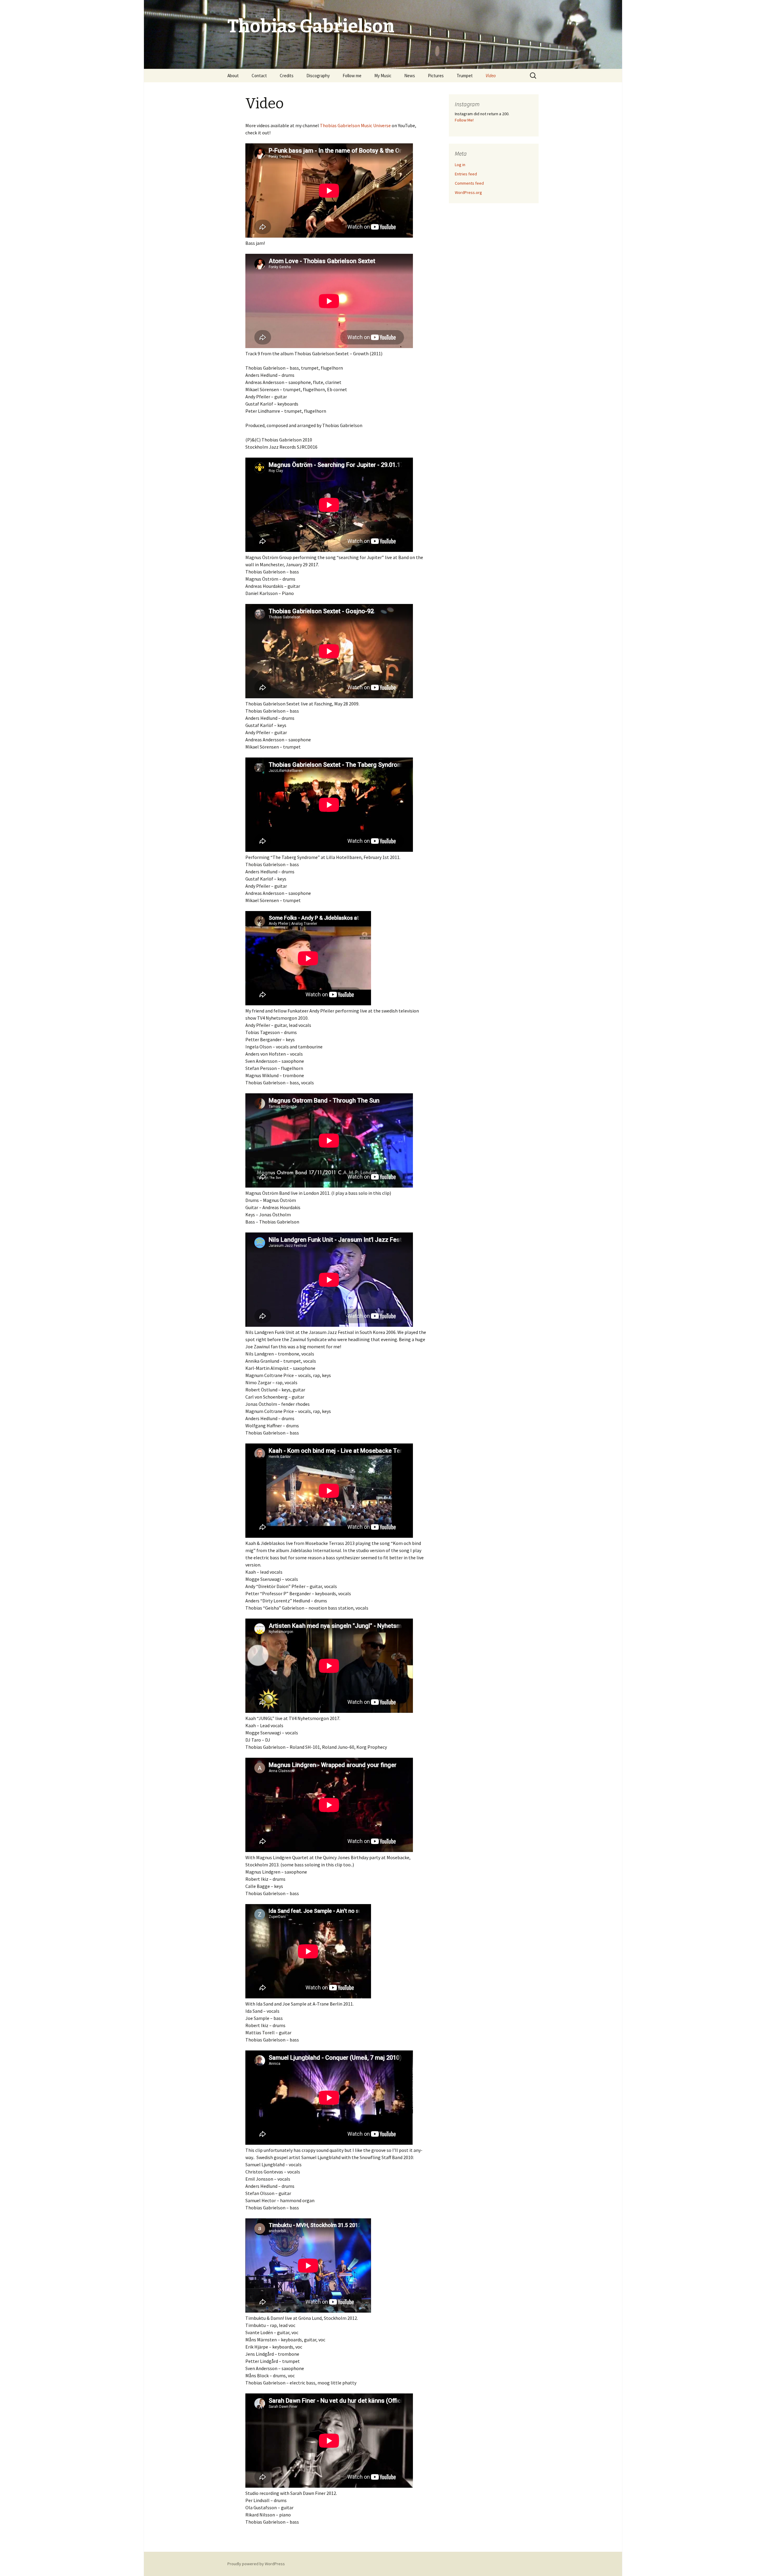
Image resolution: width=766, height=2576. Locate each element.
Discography (318, 76)
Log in (460, 165)
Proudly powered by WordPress (256, 2564)
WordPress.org (468, 192)
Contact (259, 76)
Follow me (352, 76)
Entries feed (466, 174)
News (410, 76)
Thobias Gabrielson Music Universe (355, 125)
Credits (287, 76)
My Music (383, 76)
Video (491, 76)
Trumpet (465, 76)
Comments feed (469, 183)
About (233, 76)
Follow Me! (464, 120)
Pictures (436, 76)
